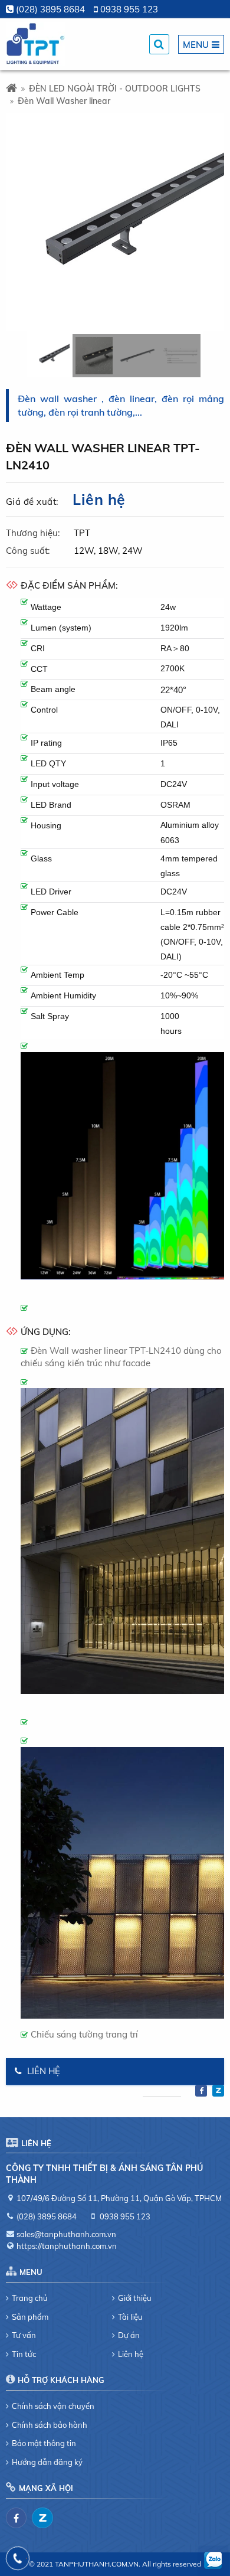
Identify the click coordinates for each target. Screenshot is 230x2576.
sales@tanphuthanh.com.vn (66, 2234)
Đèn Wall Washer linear (64, 101)
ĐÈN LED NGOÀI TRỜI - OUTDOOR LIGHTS (115, 89)
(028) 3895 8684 (50, 9)
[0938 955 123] (18, 2558)
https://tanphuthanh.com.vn (67, 2246)
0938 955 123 (129, 9)
